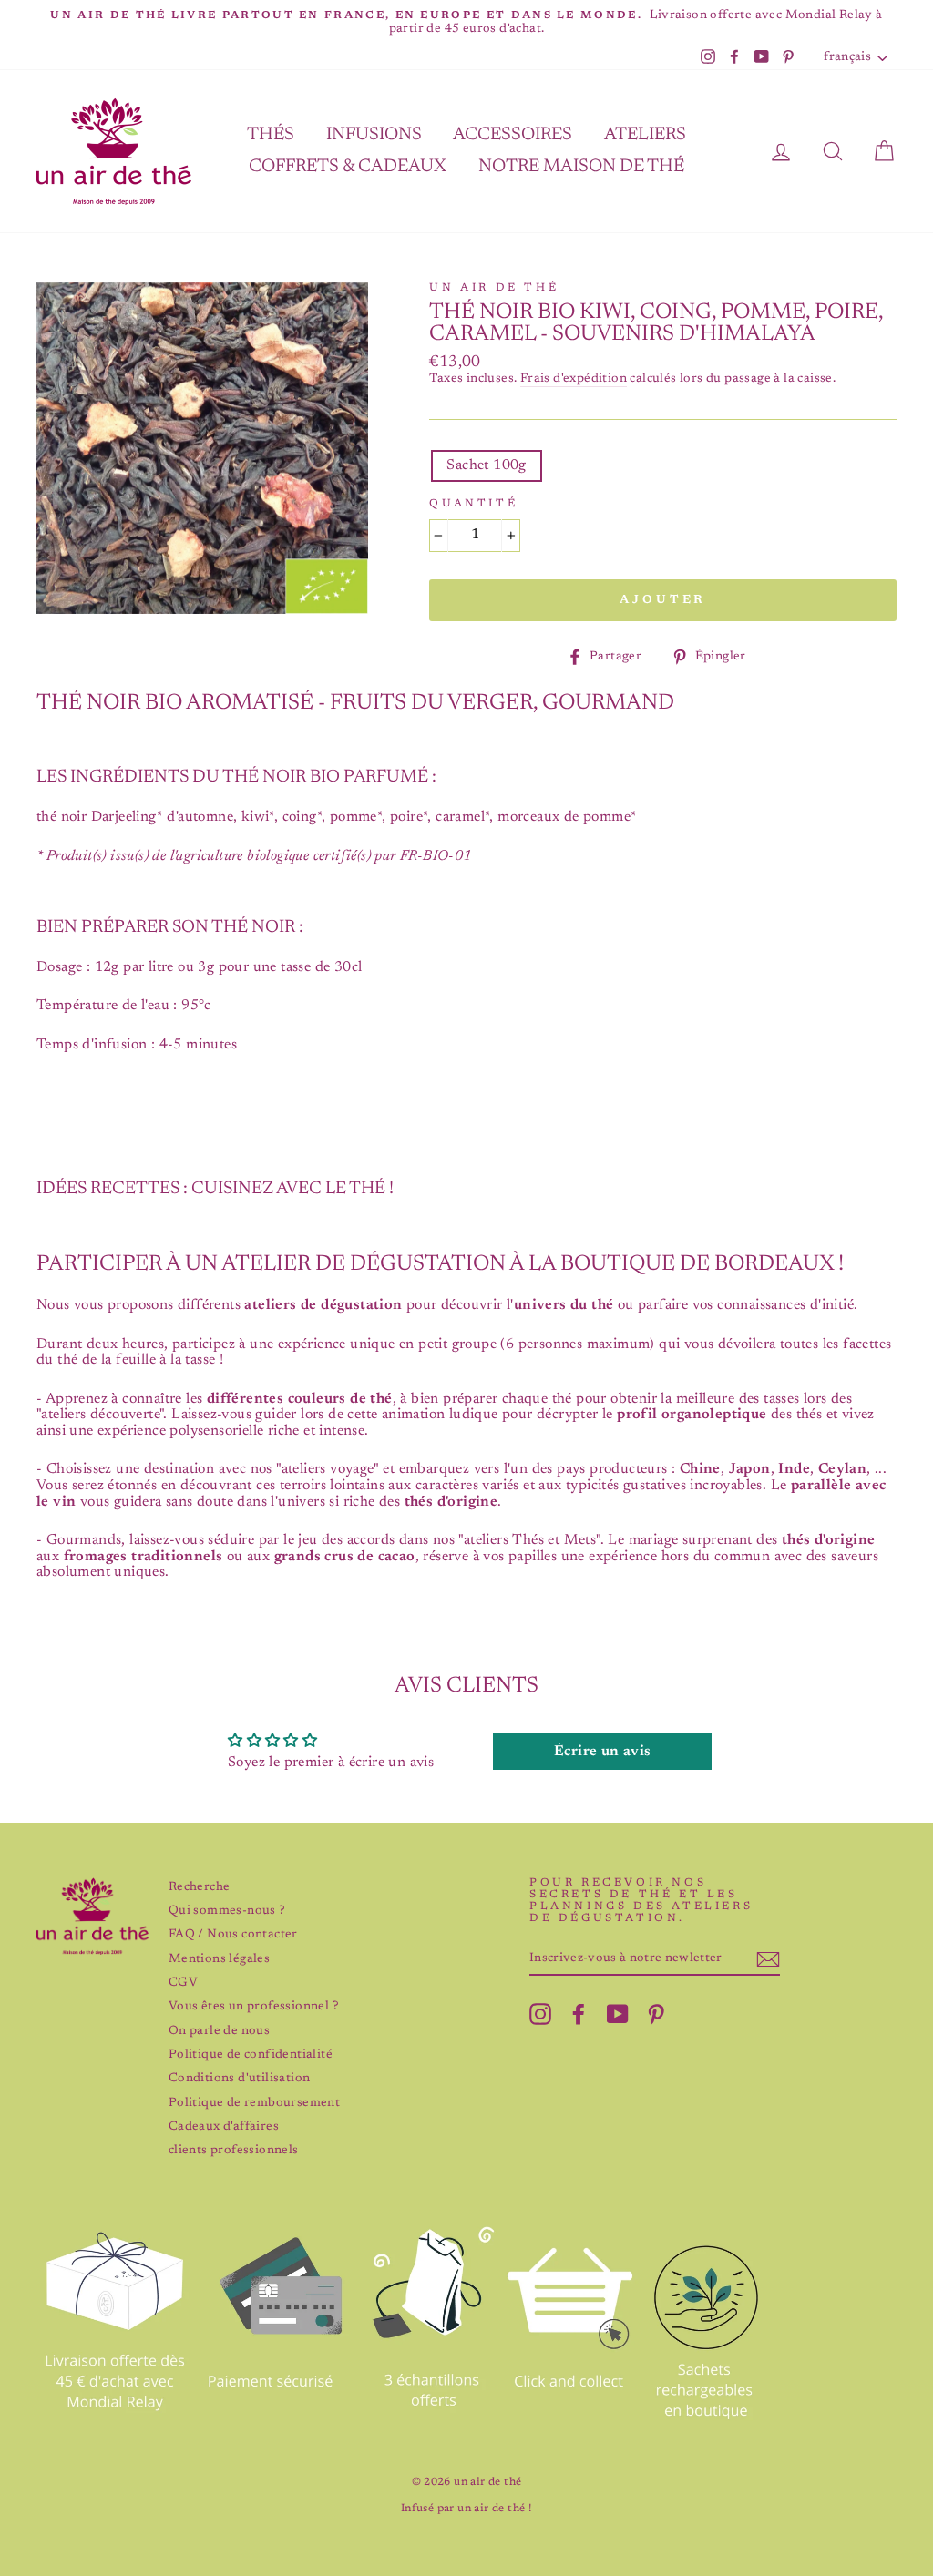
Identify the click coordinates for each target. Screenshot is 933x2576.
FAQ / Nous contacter (233, 1935)
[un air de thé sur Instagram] (540, 2014)
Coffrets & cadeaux (348, 167)
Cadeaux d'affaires (224, 2127)
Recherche (200, 1887)
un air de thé (494, 288)
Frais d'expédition (574, 379)
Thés (271, 135)
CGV (183, 1983)
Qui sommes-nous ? (227, 1911)
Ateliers (645, 135)
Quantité (473, 504)
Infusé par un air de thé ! (466, 2509)
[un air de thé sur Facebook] (579, 2014)
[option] (466, 23)
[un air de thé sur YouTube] (618, 2014)
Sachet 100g (486, 465)
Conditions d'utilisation (240, 2079)
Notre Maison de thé (581, 167)
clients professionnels (234, 2151)
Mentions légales (219, 1959)
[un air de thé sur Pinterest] (656, 2014)
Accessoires (513, 135)
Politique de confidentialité (251, 2055)
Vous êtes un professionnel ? (253, 2007)
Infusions (374, 135)
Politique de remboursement (254, 2103)
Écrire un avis (603, 1752)
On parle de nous (219, 2031)
